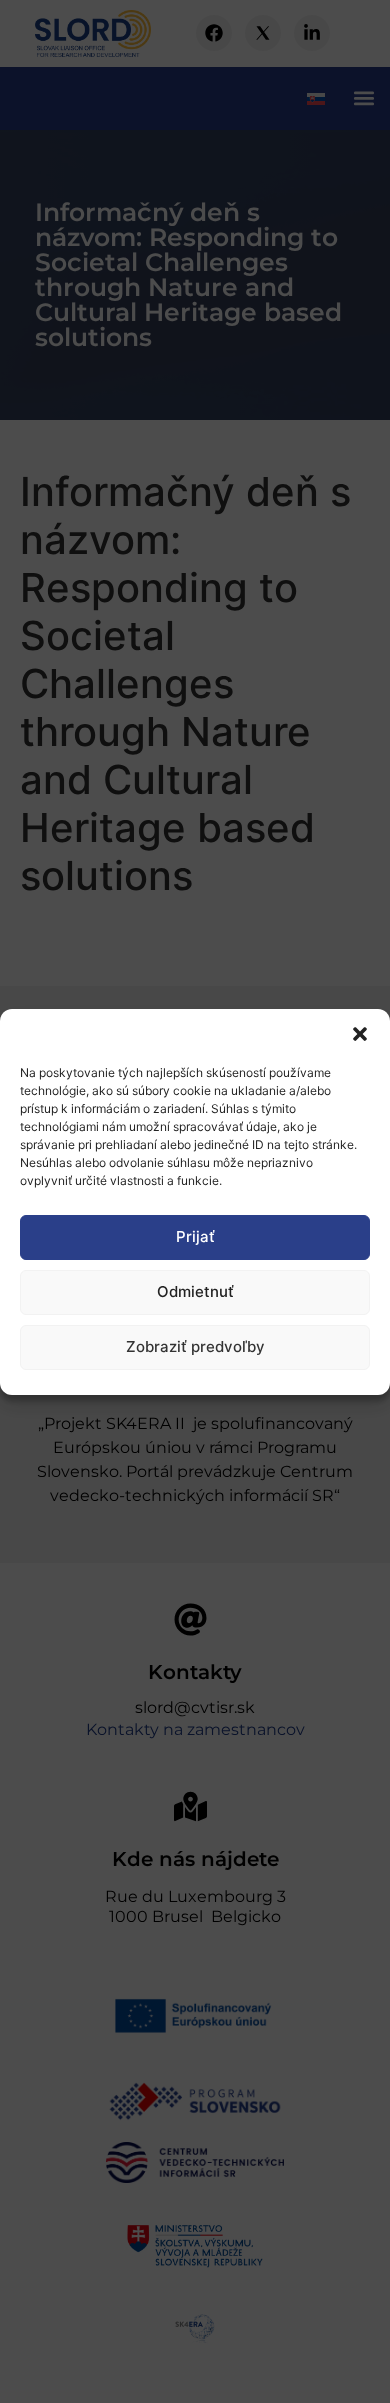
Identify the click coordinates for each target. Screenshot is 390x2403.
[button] (360, 1034)
